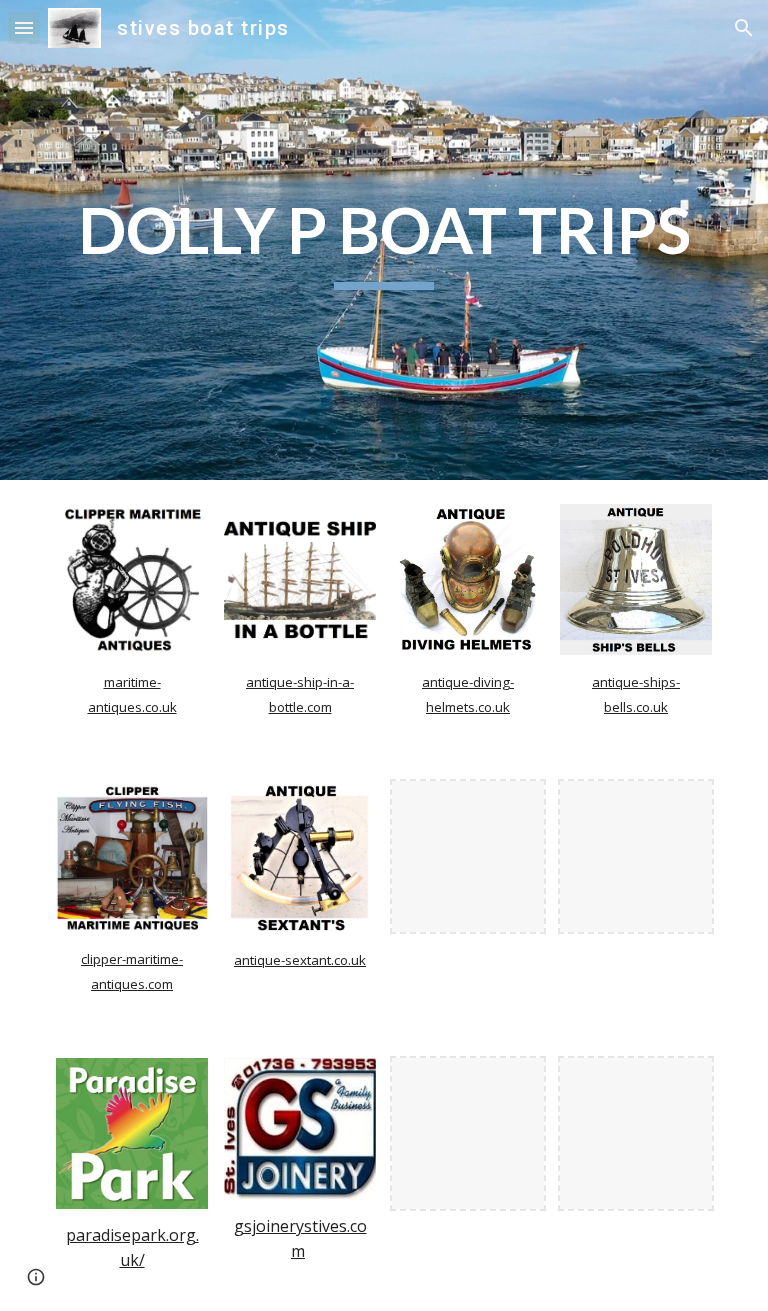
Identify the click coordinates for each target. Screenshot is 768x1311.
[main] (383, 240)
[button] (24, 27)
